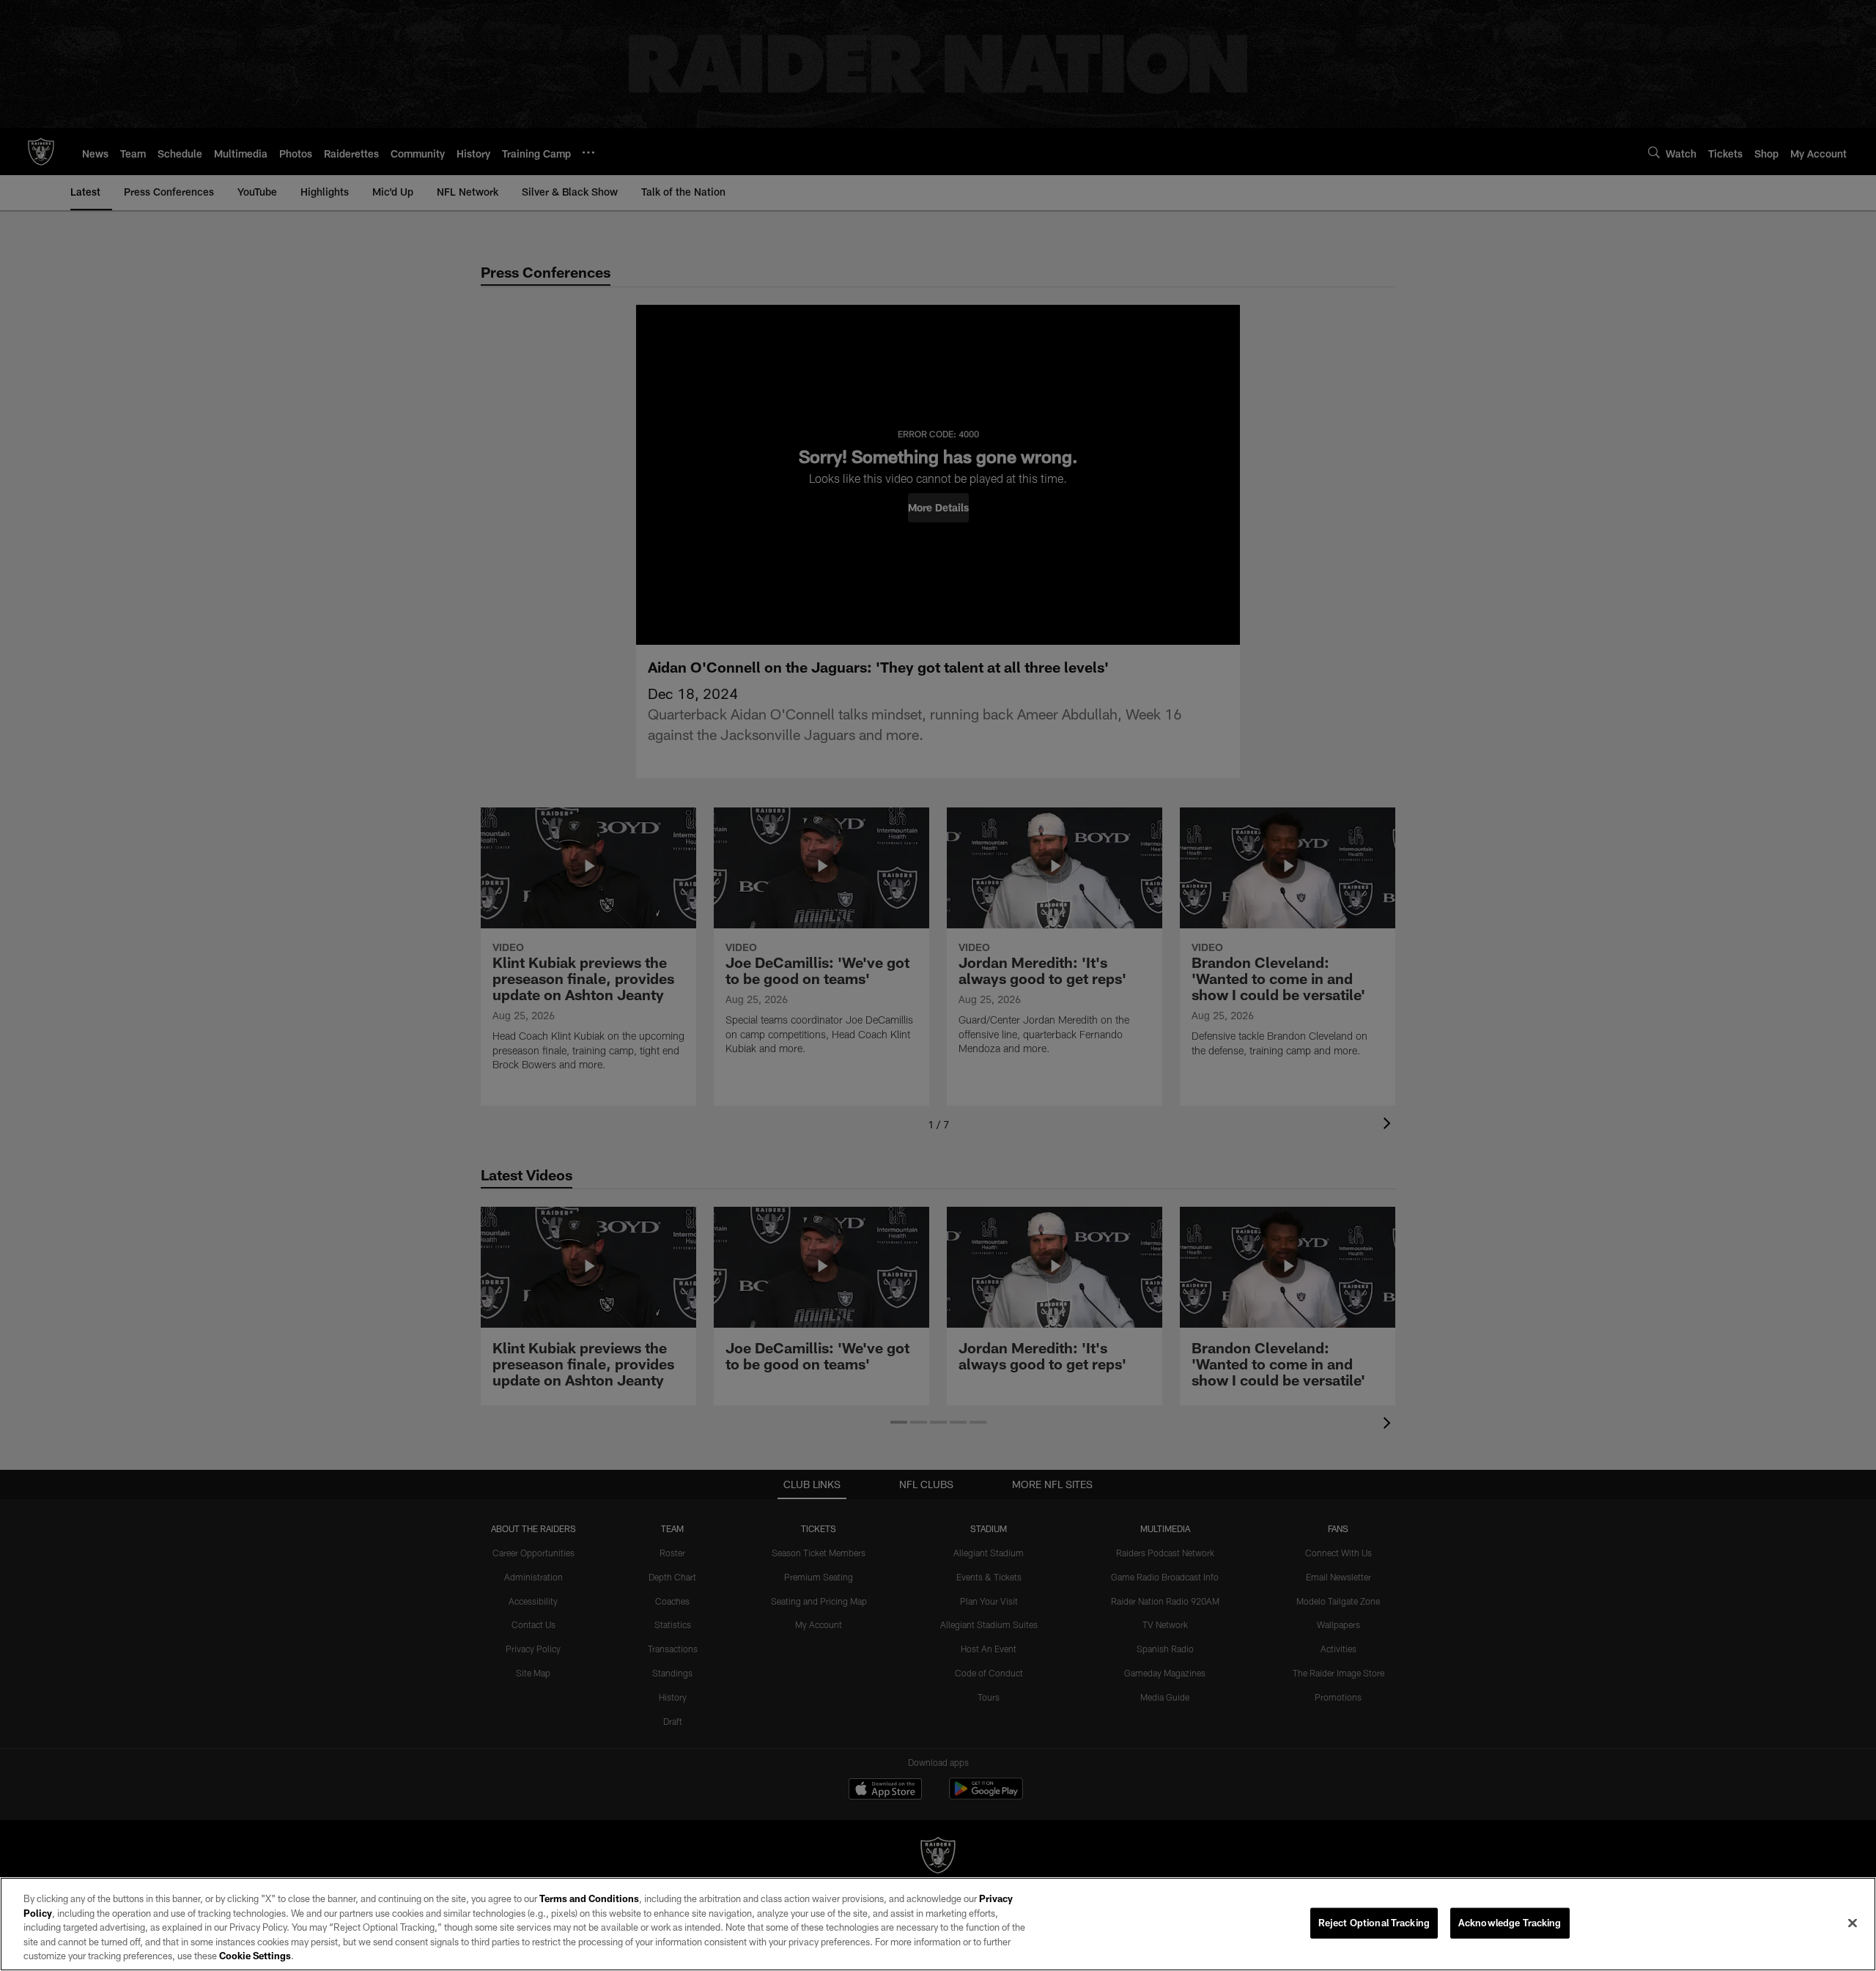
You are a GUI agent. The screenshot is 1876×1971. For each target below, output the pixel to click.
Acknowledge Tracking (1510, 1923)
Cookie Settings (255, 1956)
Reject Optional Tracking (1374, 1923)
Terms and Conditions (589, 1898)
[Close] (1853, 1923)
